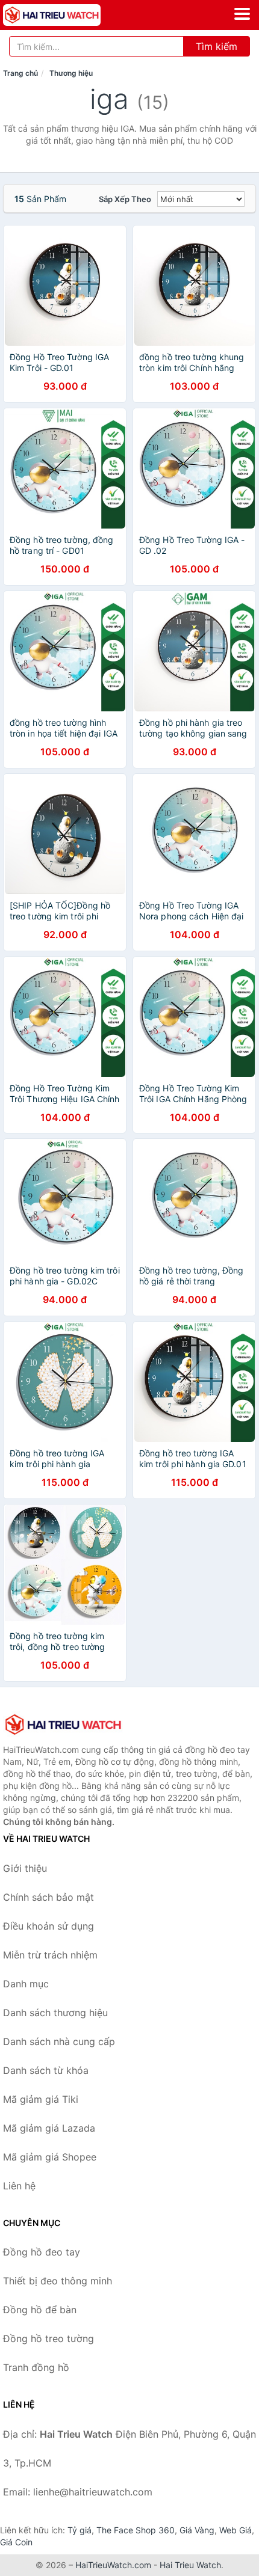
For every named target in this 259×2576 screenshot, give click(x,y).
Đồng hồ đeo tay (42, 2252)
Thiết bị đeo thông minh (58, 2281)
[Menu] (242, 14)
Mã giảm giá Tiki (41, 2099)
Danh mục (26, 1984)
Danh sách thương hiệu (55, 2013)
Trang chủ (20, 73)
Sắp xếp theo (125, 199)
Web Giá (236, 2530)
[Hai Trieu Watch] (63, 1725)
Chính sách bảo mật (48, 1897)
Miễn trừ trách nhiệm (50, 1955)
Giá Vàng (197, 2530)
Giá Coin (16, 2542)
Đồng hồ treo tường (48, 2338)
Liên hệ (19, 2186)
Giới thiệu (25, 1868)
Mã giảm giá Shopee (50, 2157)
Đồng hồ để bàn (40, 2310)
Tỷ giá (80, 2530)
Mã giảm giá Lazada (49, 2128)
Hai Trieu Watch (190, 2565)
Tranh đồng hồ (36, 2367)
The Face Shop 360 (136, 2530)
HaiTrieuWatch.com (113, 2565)
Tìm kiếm (217, 46)
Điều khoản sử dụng (48, 1926)
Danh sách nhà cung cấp (59, 2041)
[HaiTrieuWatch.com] (71, 15)
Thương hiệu (71, 73)
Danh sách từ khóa (46, 2070)
